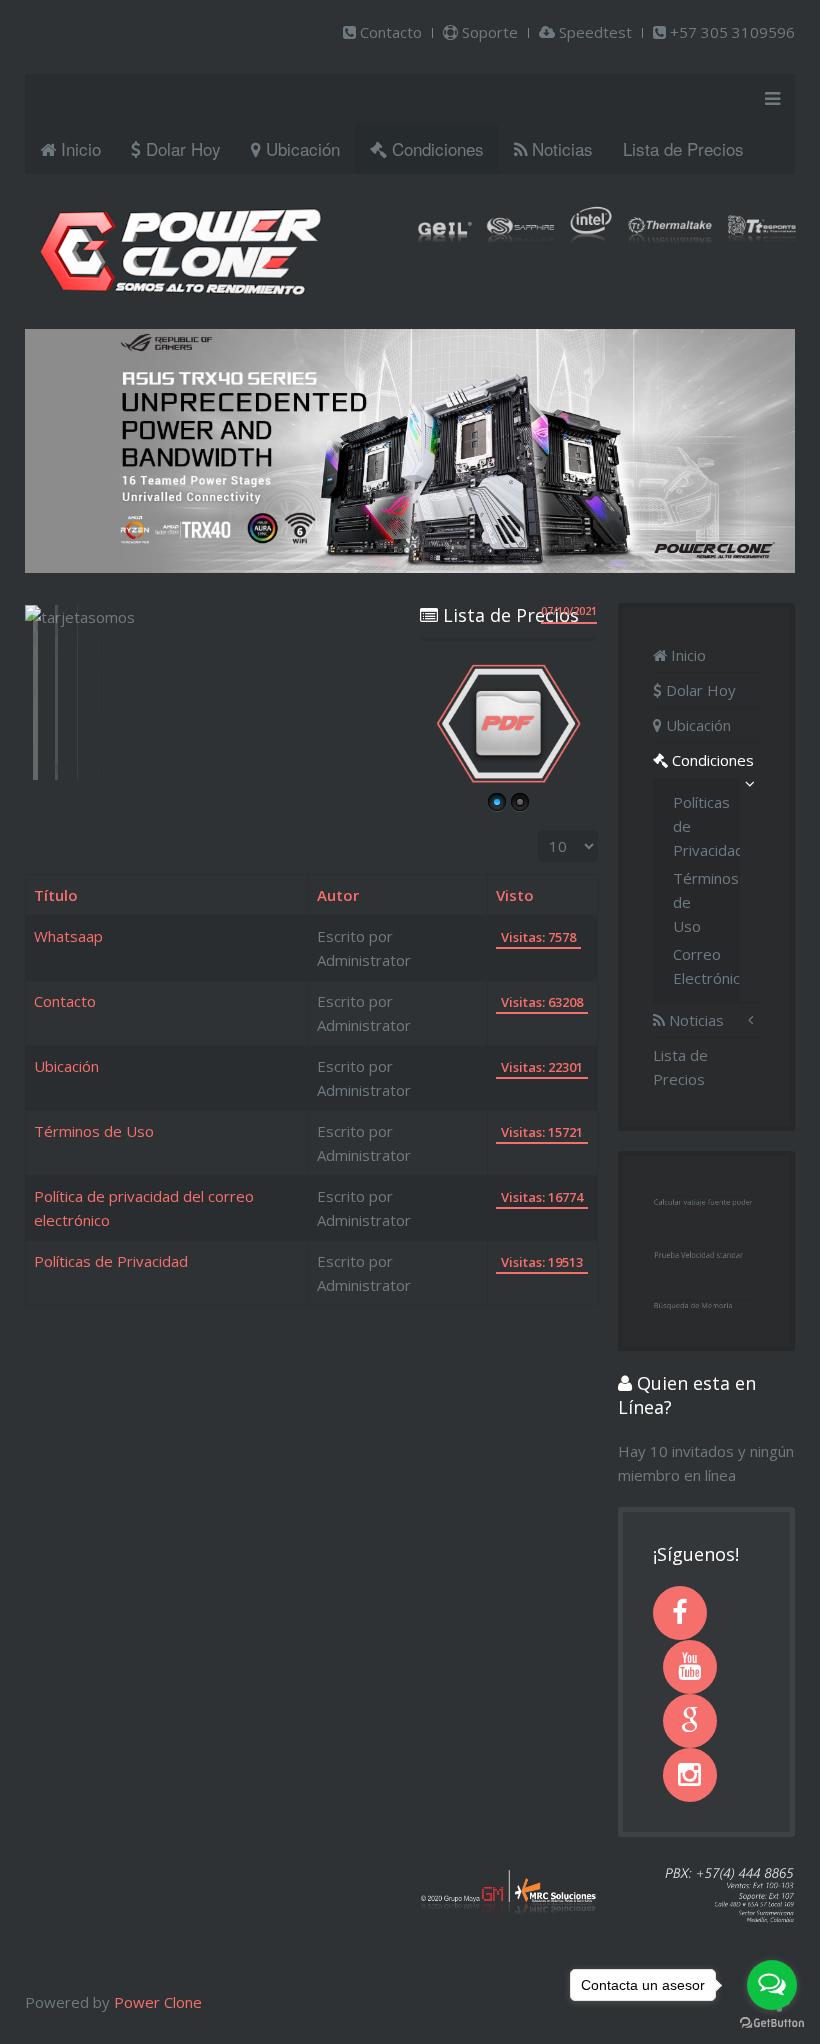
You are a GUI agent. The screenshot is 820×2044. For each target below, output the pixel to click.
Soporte (488, 32)
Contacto (389, 32)
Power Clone (158, 2002)
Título (56, 895)
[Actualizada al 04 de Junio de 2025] (508, 723)
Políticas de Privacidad (111, 1261)
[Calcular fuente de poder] (706, 1199)
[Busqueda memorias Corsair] (706, 1303)
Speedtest (593, 32)
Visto (515, 895)
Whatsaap (68, 936)
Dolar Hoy (181, 148)
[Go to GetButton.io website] (772, 2023)
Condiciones (435, 148)
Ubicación (300, 148)
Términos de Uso (94, 1131)
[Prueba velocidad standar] (706, 1251)
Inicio (78, 148)
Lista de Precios (683, 148)
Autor (338, 895)
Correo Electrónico (697, 966)
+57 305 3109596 (730, 32)
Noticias (560, 148)
